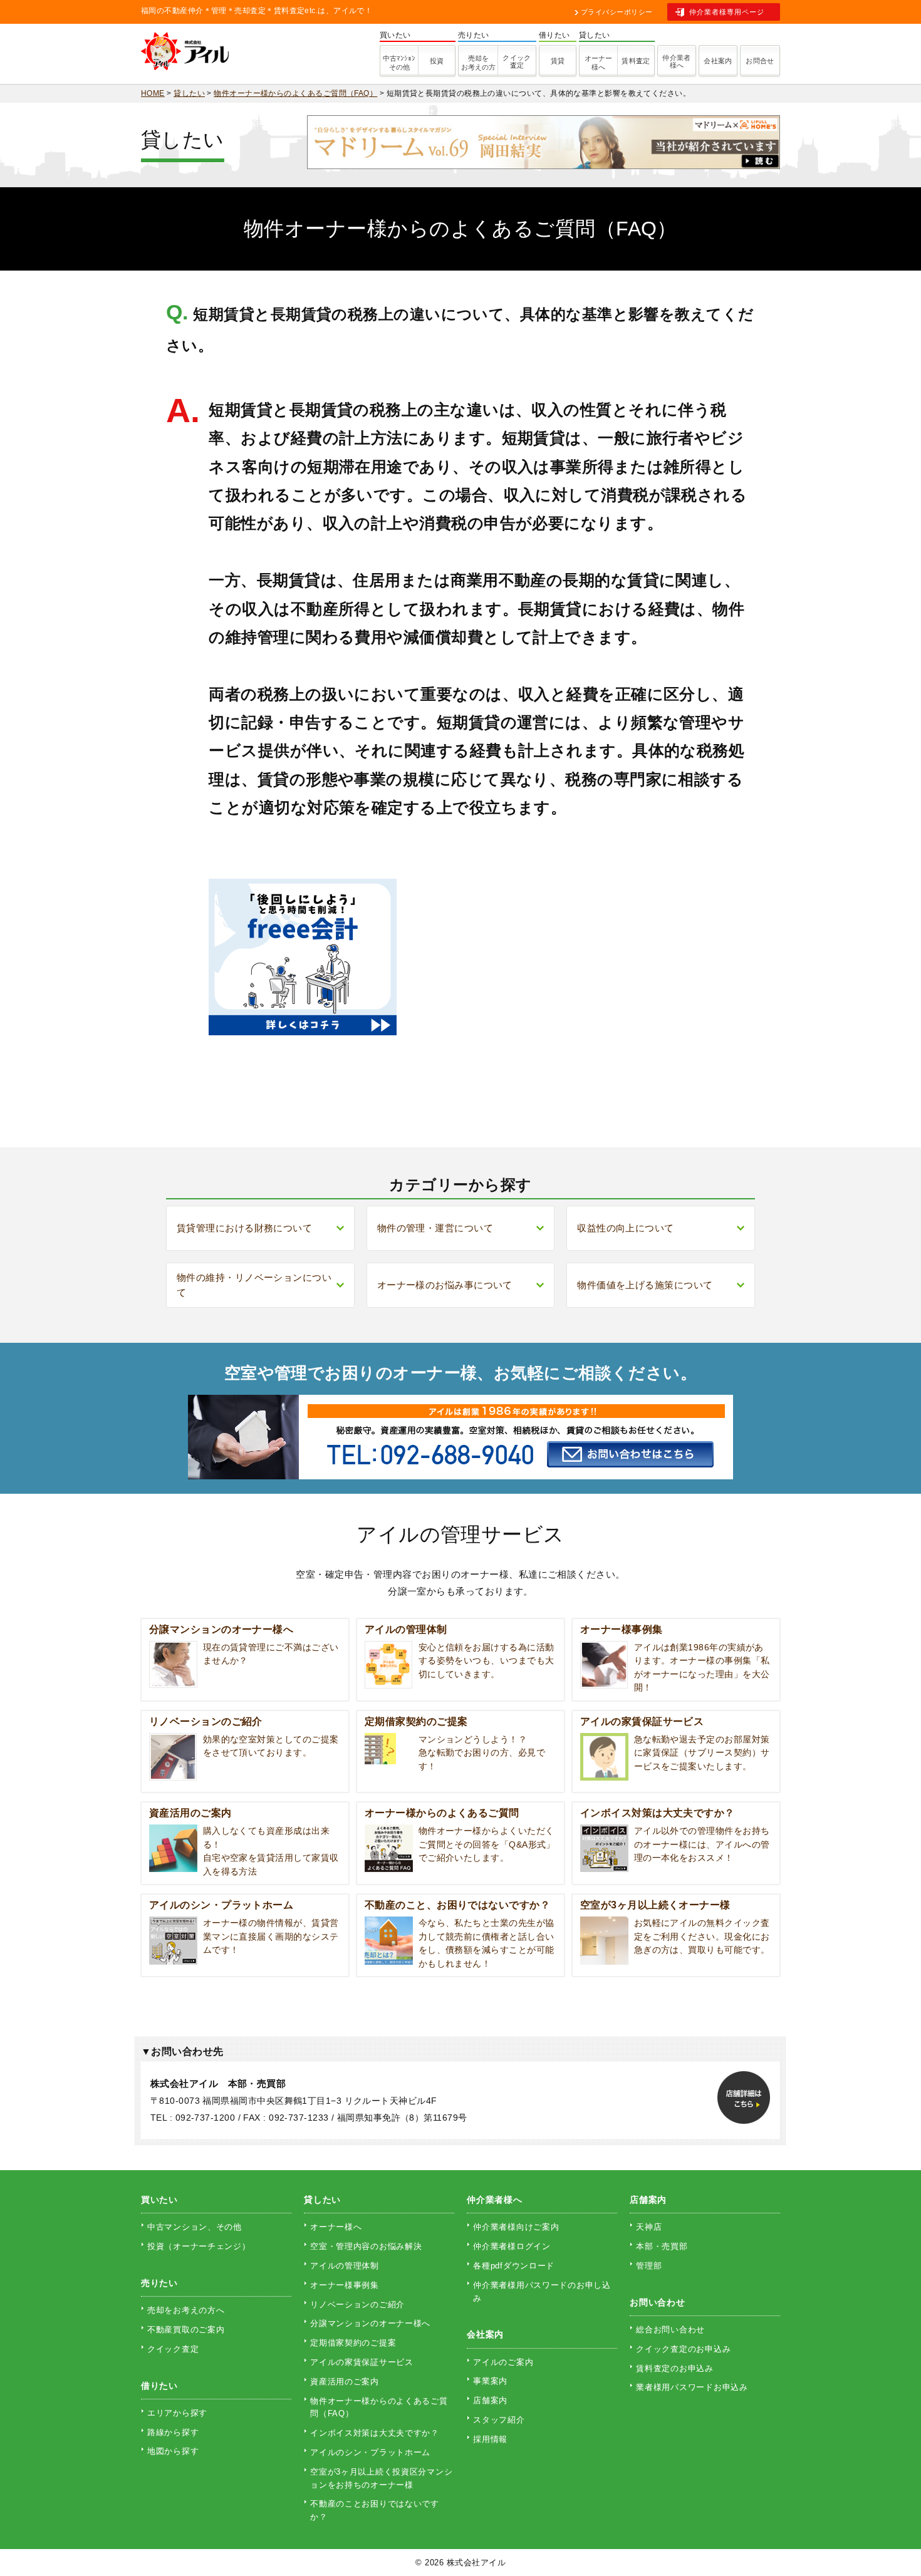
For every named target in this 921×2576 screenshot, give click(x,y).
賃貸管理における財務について (244, 1228)
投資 (437, 61)
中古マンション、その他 (195, 2227)
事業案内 (490, 2381)
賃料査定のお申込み (674, 2368)
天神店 (649, 2227)
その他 (399, 63)
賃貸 (558, 61)
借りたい (159, 2386)
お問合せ (760, 61)
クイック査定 (517, 61)
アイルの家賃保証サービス (362, 2362)
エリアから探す (177, 2413)
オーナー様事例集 (345, 2285)
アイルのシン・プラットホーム (370, 2452)
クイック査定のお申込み (683, 2349)
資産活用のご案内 (345, 2382)
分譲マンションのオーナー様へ (370, 2323)
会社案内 (718, 61)
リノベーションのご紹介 (357, 2304)
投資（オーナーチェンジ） (199, 2246)
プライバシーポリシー (617, 12)
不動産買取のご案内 (186, 2330)
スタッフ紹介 (499, 2420)
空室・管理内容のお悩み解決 (366, 2246)
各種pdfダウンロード (514, 2266)
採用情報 (490, 2439)
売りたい (159, 2283)
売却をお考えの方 (478, 63)
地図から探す (173, 2451)
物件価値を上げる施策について (645, 1285)
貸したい (322, 2200)
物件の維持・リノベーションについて (254, 1285)
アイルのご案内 (503, 2362)
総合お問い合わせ (670, 2330)
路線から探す (173, 2432)
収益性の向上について (626, 1228)
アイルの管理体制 (345, 2266)
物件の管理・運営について (435, 1228)
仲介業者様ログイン (512, 2246)
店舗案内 (490, 2400)
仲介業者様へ (677, 61)
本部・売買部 (662, 2246)
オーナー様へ (598, 63)
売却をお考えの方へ (186, 2310)
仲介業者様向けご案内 (516, 2227)
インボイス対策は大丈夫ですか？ (375, 2433)
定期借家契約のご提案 (353, 2343)
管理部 (649, 2266)
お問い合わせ (657, 2302)
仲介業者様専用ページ (727, 12)
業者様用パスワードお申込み (692, 2387)
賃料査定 (636, 61)
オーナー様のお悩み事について (445, 1285)
